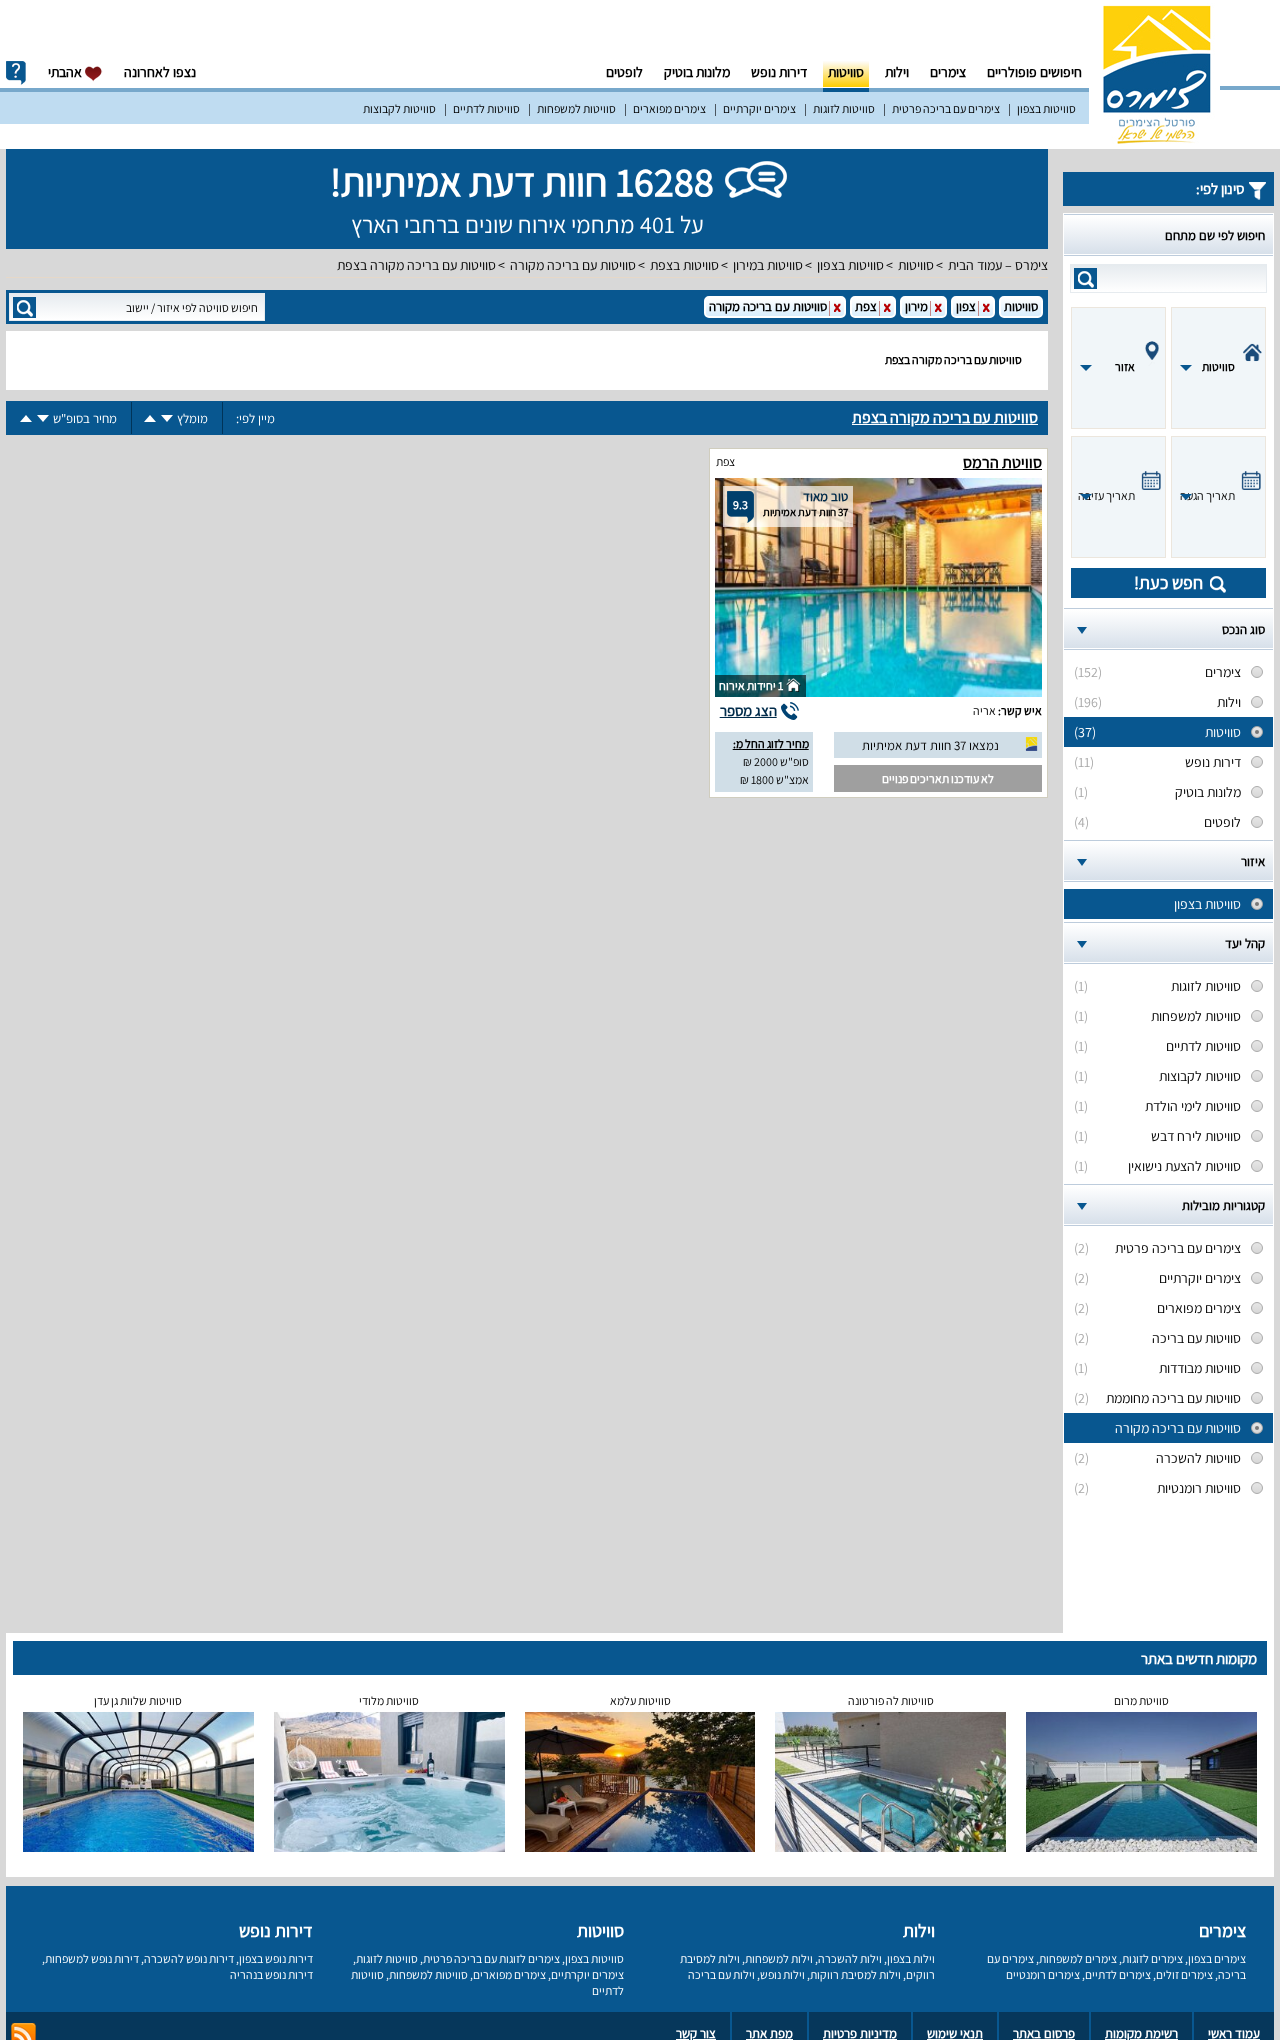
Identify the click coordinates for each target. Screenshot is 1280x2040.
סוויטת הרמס (1002, 462)
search (1085, 278)
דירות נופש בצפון (276, 1958)
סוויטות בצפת (684, 265)
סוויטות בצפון (1046, 108)
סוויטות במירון (768, 265)
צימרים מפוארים (669, 108)
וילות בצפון (911, 1958)
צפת (725, 461)
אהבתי (66, 72)
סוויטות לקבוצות (399, 108)
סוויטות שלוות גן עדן (138, 1700)
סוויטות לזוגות (844, 108)
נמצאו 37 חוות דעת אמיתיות (930, 745)
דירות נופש (779, 72)
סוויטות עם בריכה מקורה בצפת (416, 265)
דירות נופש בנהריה (271, 1974)
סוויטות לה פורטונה (891, 1700)
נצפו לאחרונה (160, 72)
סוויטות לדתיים (486, 108)
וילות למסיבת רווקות (855, 1974)
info (16, 73)
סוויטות (846, 72)
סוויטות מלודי (389, 1700)
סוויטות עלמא (640, 1700)
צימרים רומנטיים (1043, 1974)
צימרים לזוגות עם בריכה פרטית (491, 1958)
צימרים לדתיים (1118, 1974)
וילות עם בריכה (721, 1974)
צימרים (948, 72)
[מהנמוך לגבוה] (150, 418)
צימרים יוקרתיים (759, 108)
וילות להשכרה (850, 1958)
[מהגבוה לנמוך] (167, 418)
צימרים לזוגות (1152, 1958)
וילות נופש (782, 1974)
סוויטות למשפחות (576, 108)
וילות (897, 72)
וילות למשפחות (779, 1958)
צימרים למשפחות (1078, 1958)
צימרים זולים (1184, 1974)
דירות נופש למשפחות (92, 1958)
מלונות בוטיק (697, 72)
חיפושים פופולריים (1034, 72)
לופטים (624, 72)
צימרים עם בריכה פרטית (946, 108)
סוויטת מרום (1141, 1700)
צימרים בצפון (1217, 1958)
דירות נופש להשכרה (189, 1958)
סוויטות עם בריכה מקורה (573, 265)
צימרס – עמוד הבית (998, 265)
